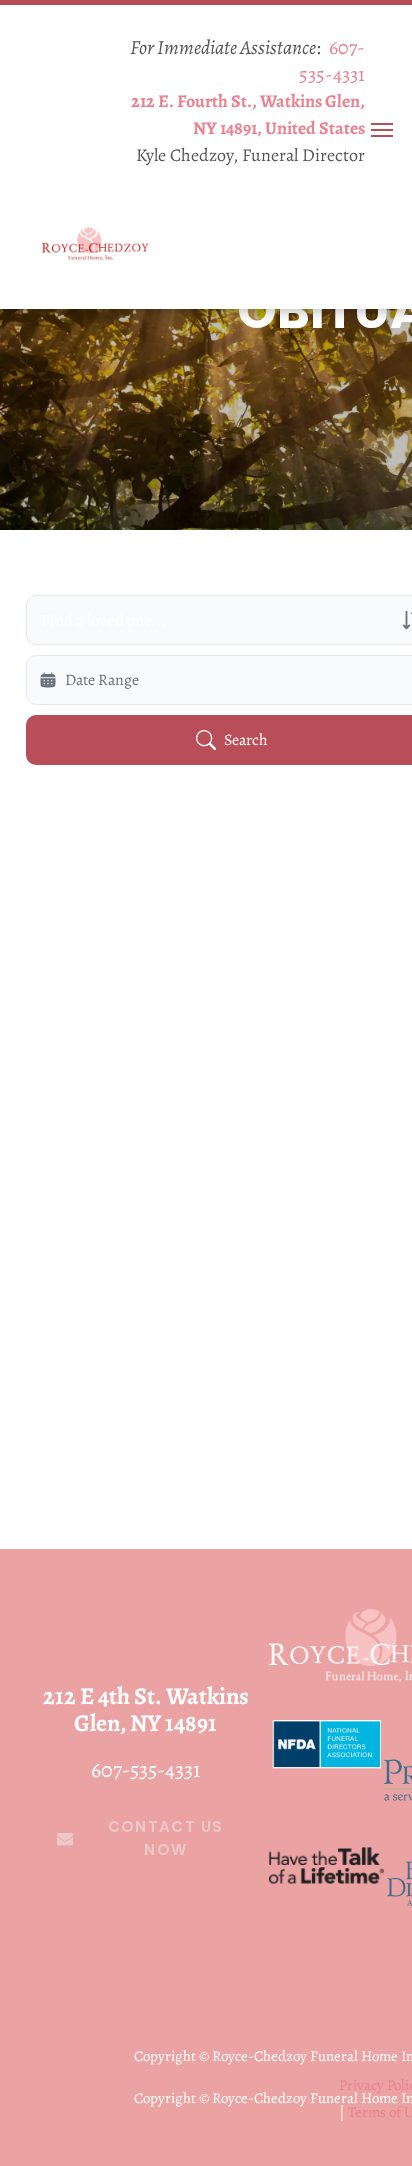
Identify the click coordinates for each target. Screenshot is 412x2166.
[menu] (382, 130)
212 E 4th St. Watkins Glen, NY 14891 (146, 1709)
